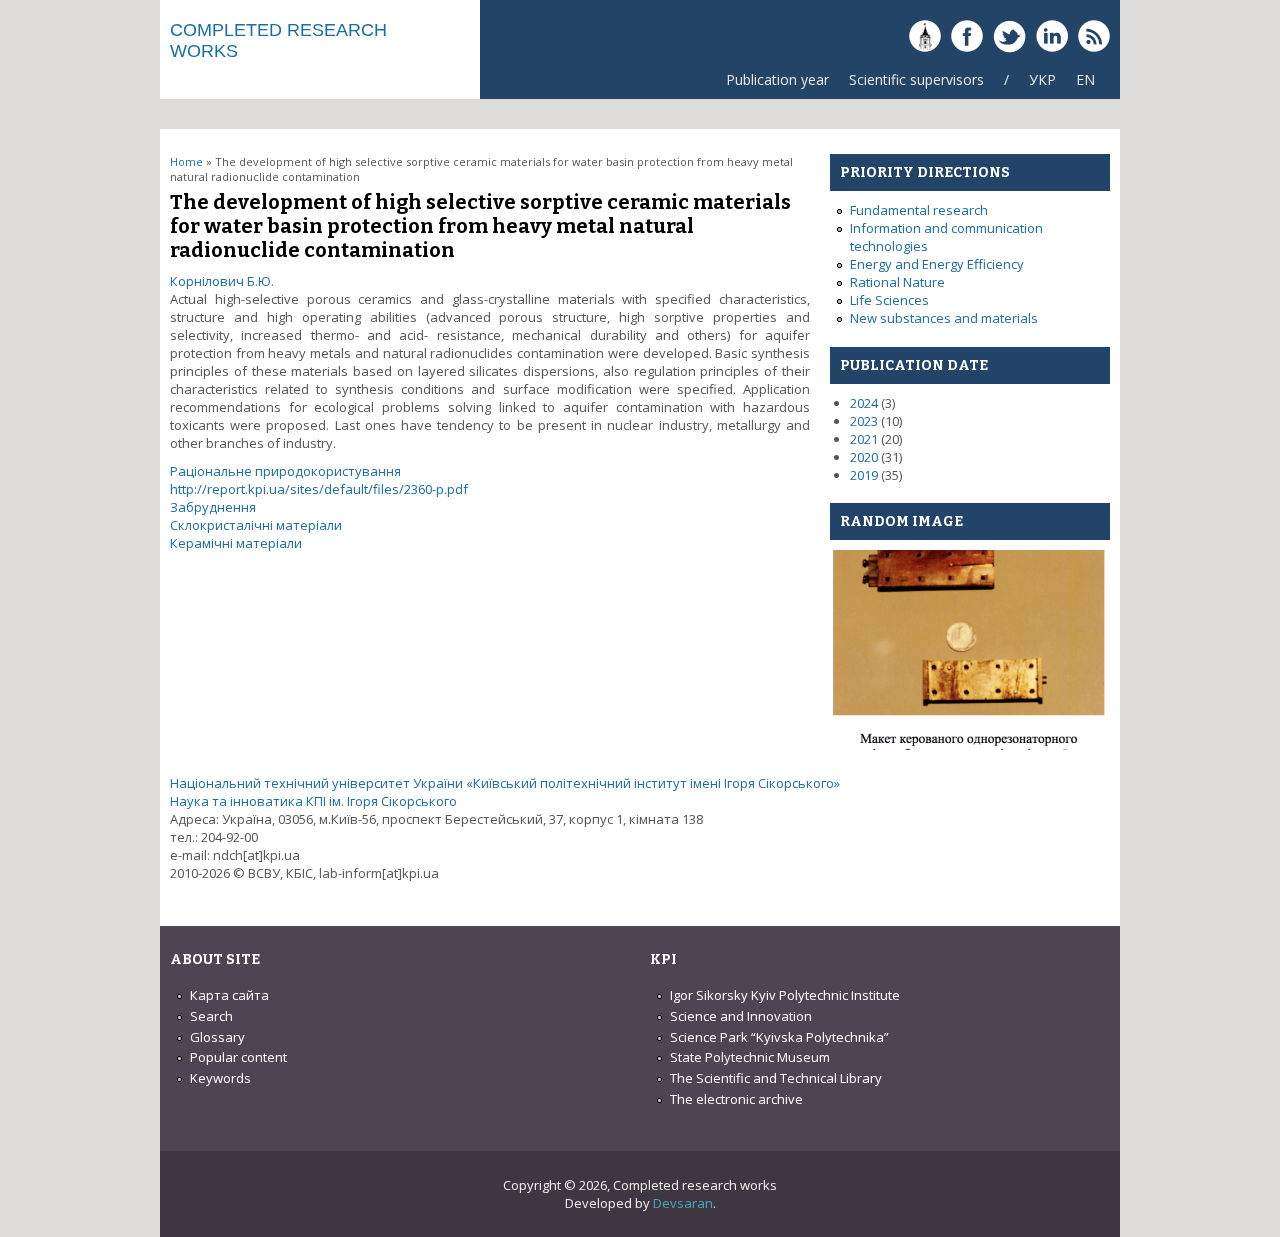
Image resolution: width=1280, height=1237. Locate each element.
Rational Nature (897, 282)
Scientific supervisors (916, 79)
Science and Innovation (741, 1016)
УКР (1042, 79)
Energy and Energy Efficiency (937, 264)
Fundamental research (919, 210)
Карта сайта (229, 995)
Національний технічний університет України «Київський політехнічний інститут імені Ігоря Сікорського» (505, 783)
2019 (864, 475)
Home (186, 161)
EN (1085, 79)
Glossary (217, 1037)
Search (211, 1016)
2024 (864, 403)
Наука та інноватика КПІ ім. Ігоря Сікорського (313, 801)
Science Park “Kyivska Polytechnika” (779, 1037)
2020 (864, 457)
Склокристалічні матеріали (256, 525)
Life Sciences (889, 300)
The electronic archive (736, 1099)
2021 (864, 439)
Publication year (777, 79)
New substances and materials (944, 318)
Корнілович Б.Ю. (222, 281)
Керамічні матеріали (236, 543)
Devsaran (683, 1203)
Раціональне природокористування (285, 471)
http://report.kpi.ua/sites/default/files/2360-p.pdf (319, 489)
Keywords (220, 1078)
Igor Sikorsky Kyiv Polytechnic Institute (785, 995)
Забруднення (213, 507)
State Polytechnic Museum (750, 1057)
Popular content (238, 1057)
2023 (864, 421)
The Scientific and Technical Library (776, 1078)
